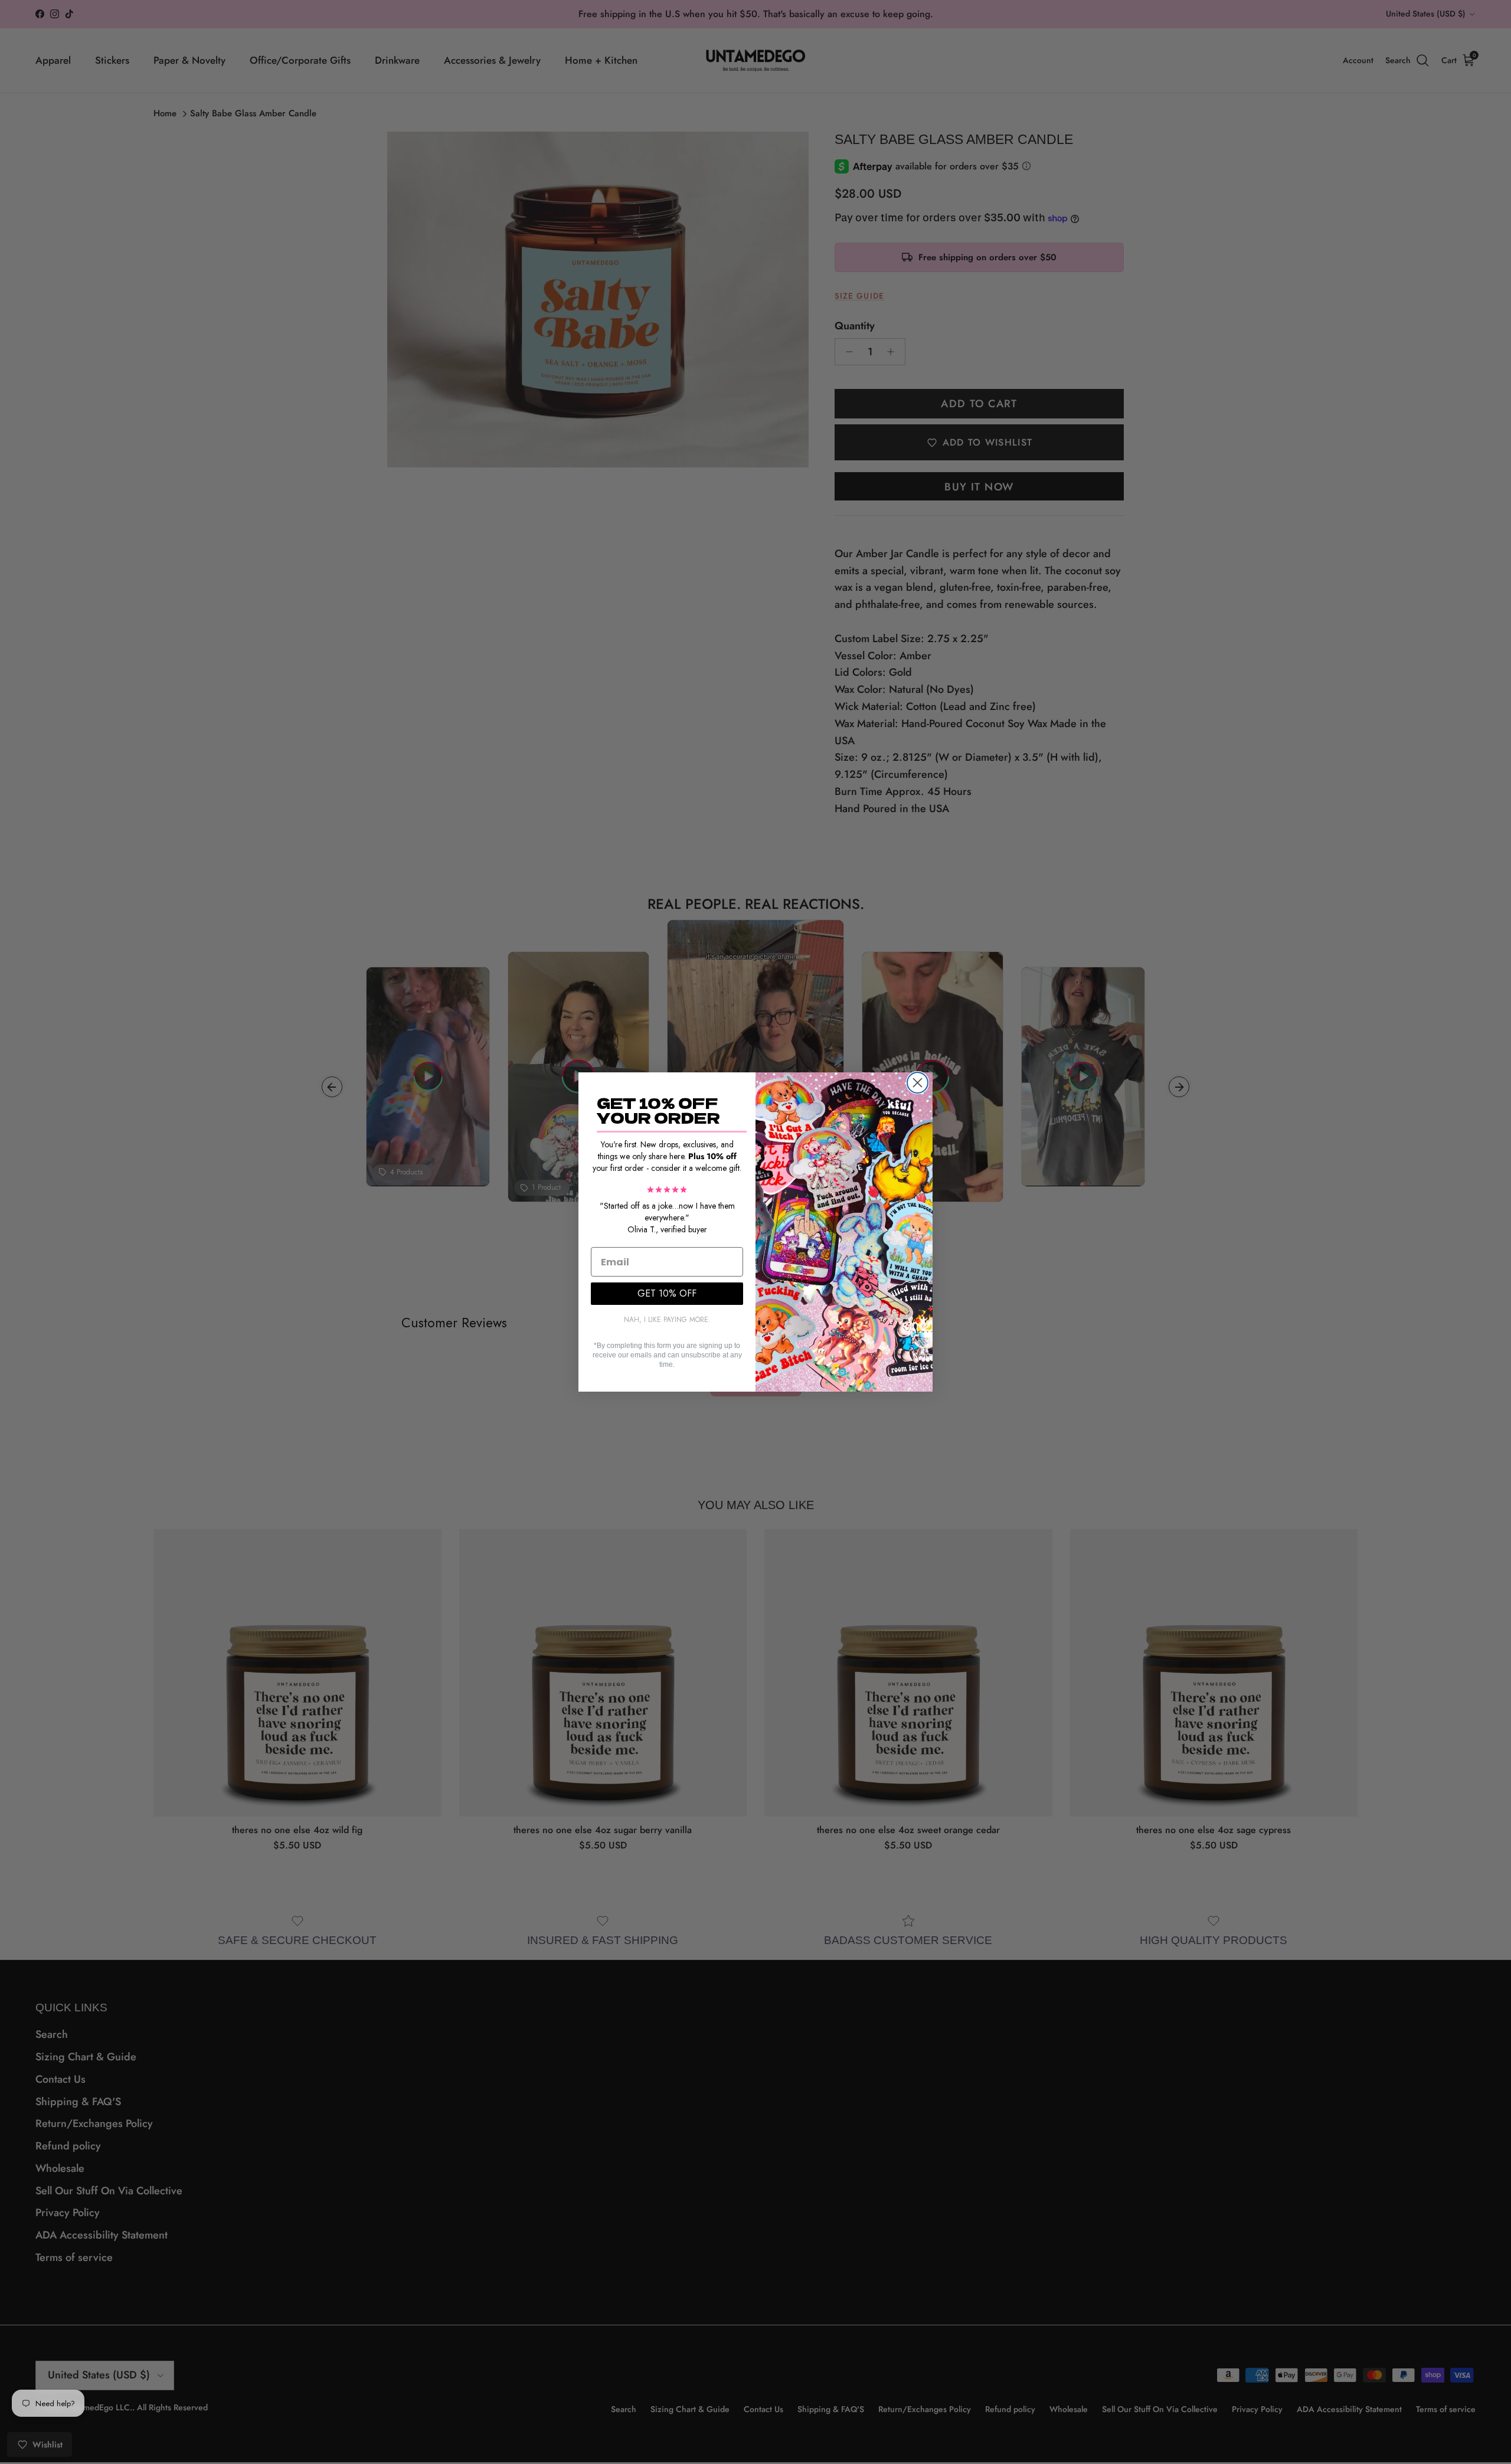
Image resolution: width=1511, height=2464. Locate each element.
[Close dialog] (918, 1083)
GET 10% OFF (667, 1293)
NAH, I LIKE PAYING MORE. (667, 1320)
